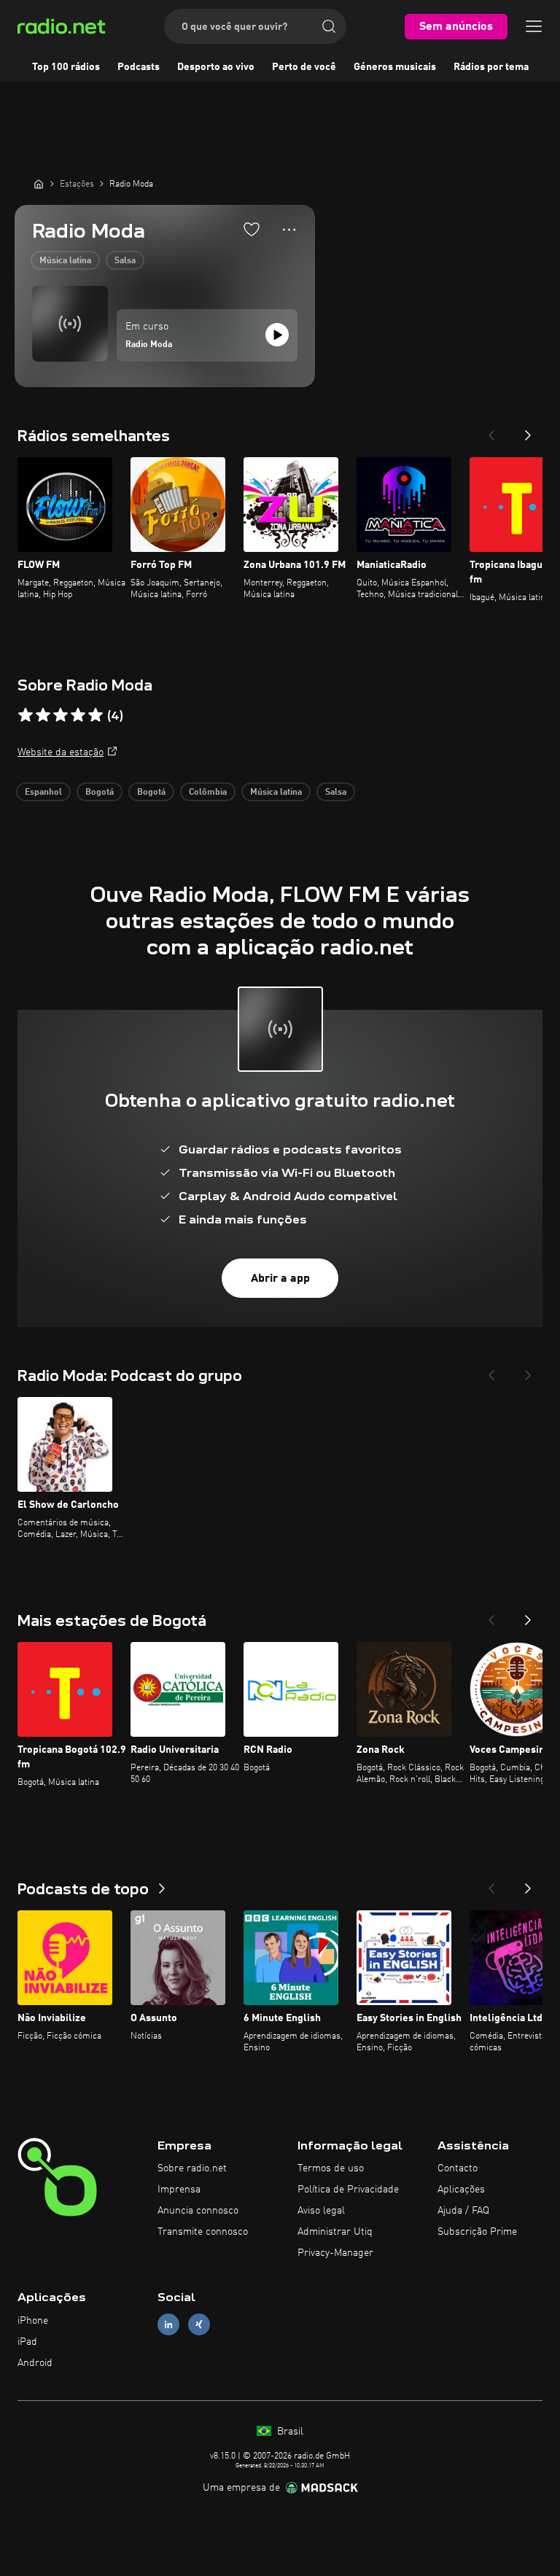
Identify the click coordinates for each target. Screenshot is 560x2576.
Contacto (458, 2168)
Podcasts (139, 67)
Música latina (65, 261)
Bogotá (100, 793)
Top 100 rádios (66, 67)
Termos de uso (331, 2168)
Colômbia (208, 793)
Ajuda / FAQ (463, 2211)
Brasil (289, 2432)
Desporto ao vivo (216, 67)
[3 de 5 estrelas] (61, 715)
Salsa (125, 261)
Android (35, 2363)
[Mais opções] (289, 230)
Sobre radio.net (192, 2168)
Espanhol (43, 793)
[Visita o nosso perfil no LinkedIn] (168, 2325)
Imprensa (179, 2190)
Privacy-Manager (335, 2253)
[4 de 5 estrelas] (78, 715)
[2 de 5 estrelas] (43, 715)
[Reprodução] (277, 335)
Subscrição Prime (477, 2232)
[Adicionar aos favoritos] (252, 229)
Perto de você (304, 67)
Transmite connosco (203, 2232)
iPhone (33, 2321)
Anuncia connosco (198, 2211)
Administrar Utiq (335, 2232)
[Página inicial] (39, 184)
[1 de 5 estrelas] (26, 715)
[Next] (528, 431)
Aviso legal (321, 2211)
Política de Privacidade (348, 2190)
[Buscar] (329, 26)
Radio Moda (149, 345)
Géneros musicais (395, 67)
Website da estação (61, 752)
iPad (27, 2342)
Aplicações (461, 2190)
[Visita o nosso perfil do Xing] (199, 2325)
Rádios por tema (491, 67)
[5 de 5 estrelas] (96, 715)
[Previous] (491, 431)
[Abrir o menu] (534, 26)
